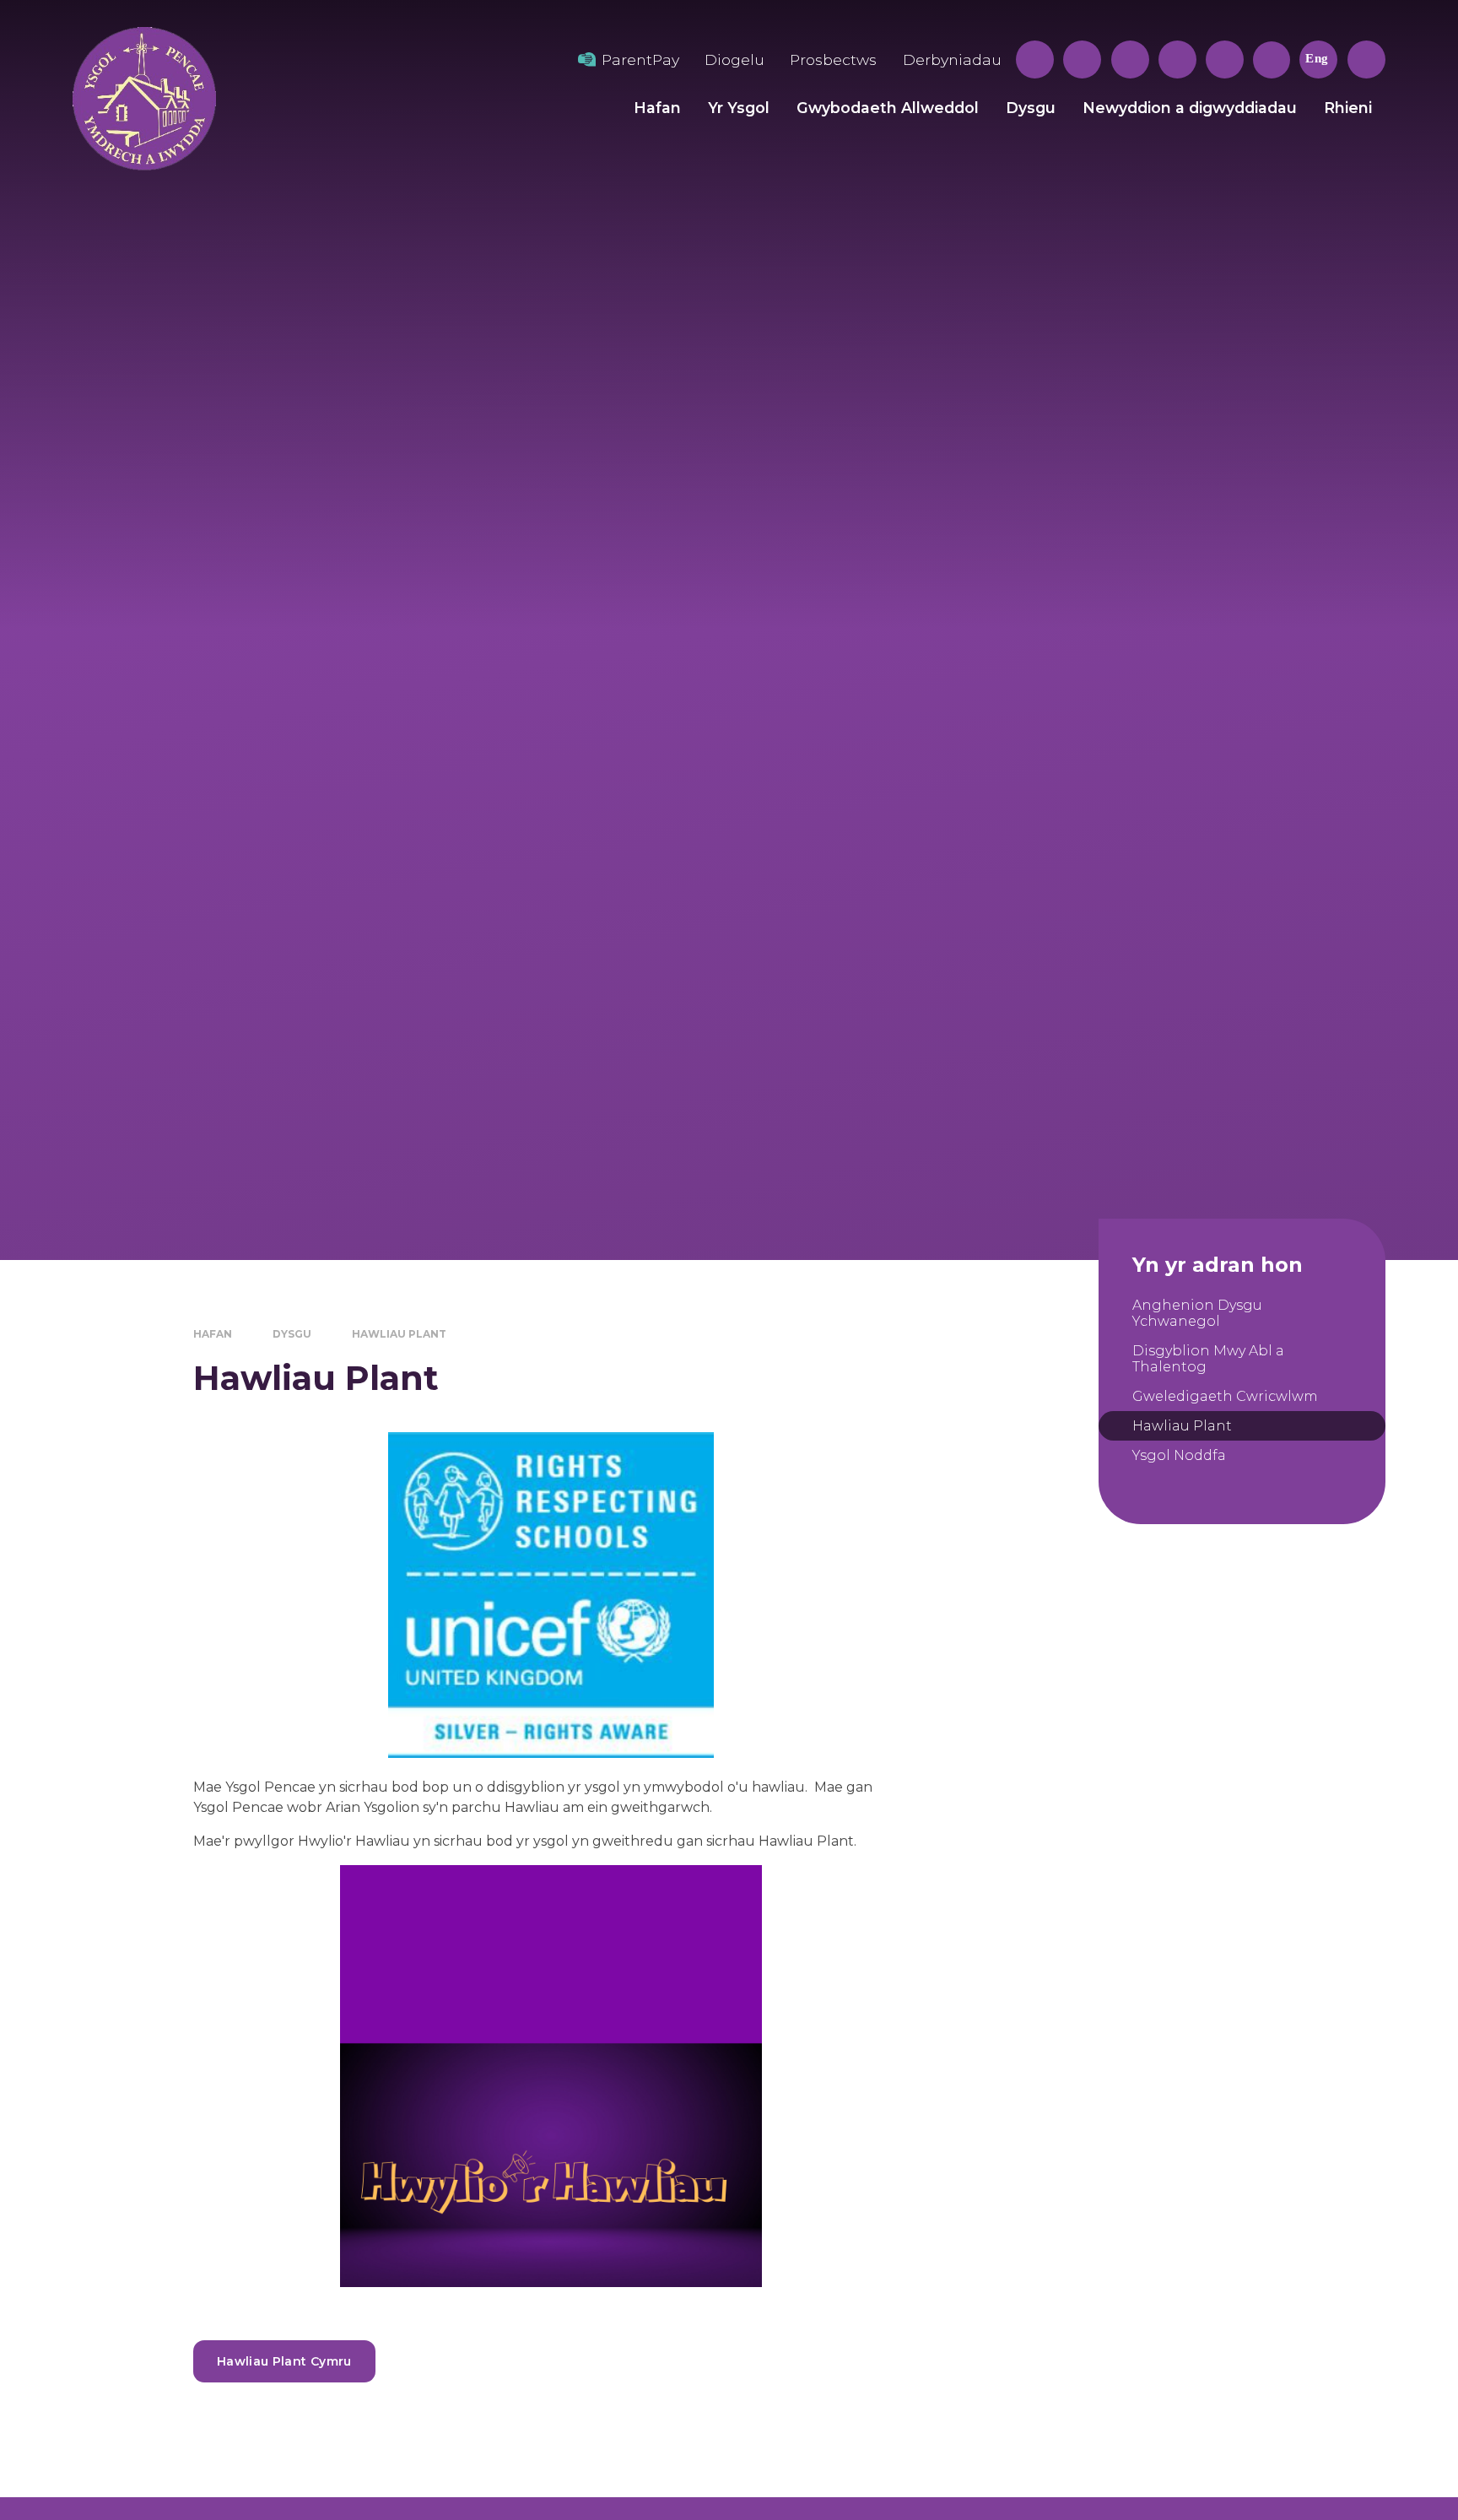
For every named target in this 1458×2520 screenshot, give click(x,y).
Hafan (213, 1334)
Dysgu (292, 1334)
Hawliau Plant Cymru (284, 2361)
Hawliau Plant (399, 1334)
